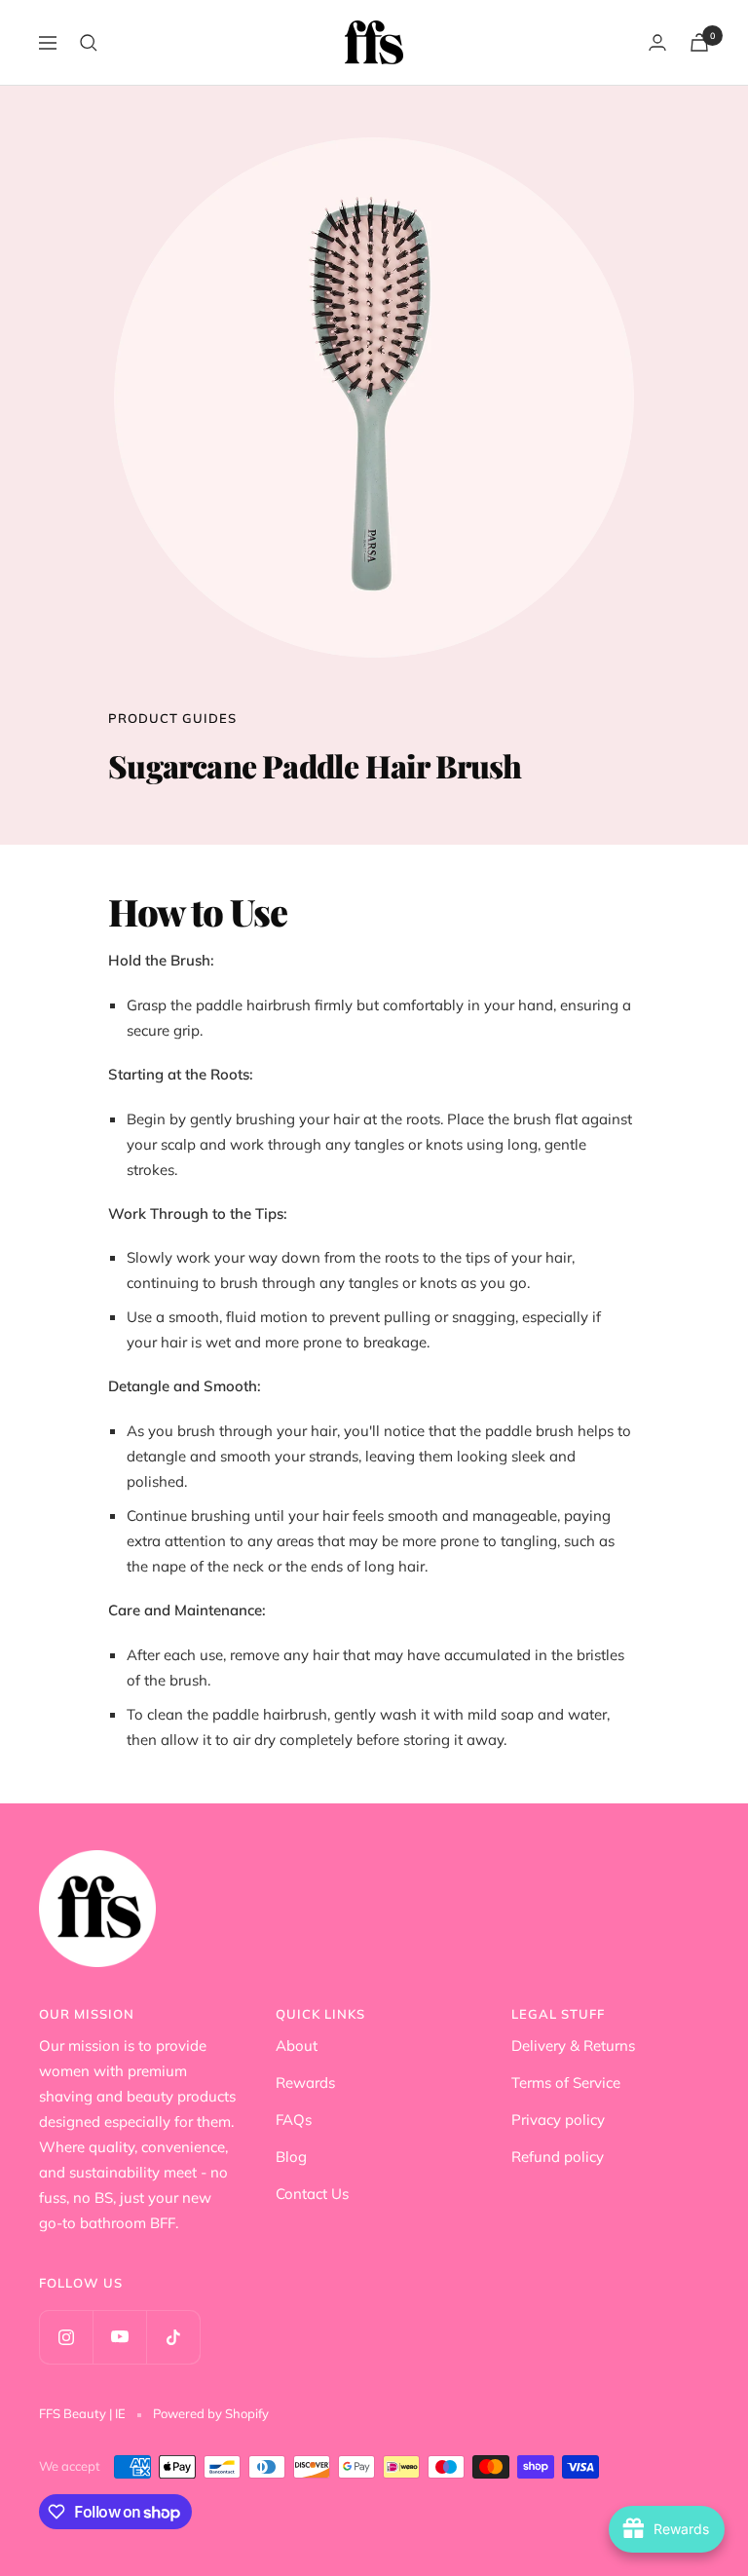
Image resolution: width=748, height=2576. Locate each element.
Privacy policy (558, 2120)
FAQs (294, 2120)
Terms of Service (566, 2083)
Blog (291, 2157)
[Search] (89, 43)
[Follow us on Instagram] (66, 2337)
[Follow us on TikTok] (173, 2337)
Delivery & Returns (573, 2046)
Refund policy (558, 2157)
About (297, 2046)
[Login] (657, 42)
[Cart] (699, 42)
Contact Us (312, 2194)
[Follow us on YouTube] (119, 2337)
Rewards (305, 2083)
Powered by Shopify (211, 2413)
